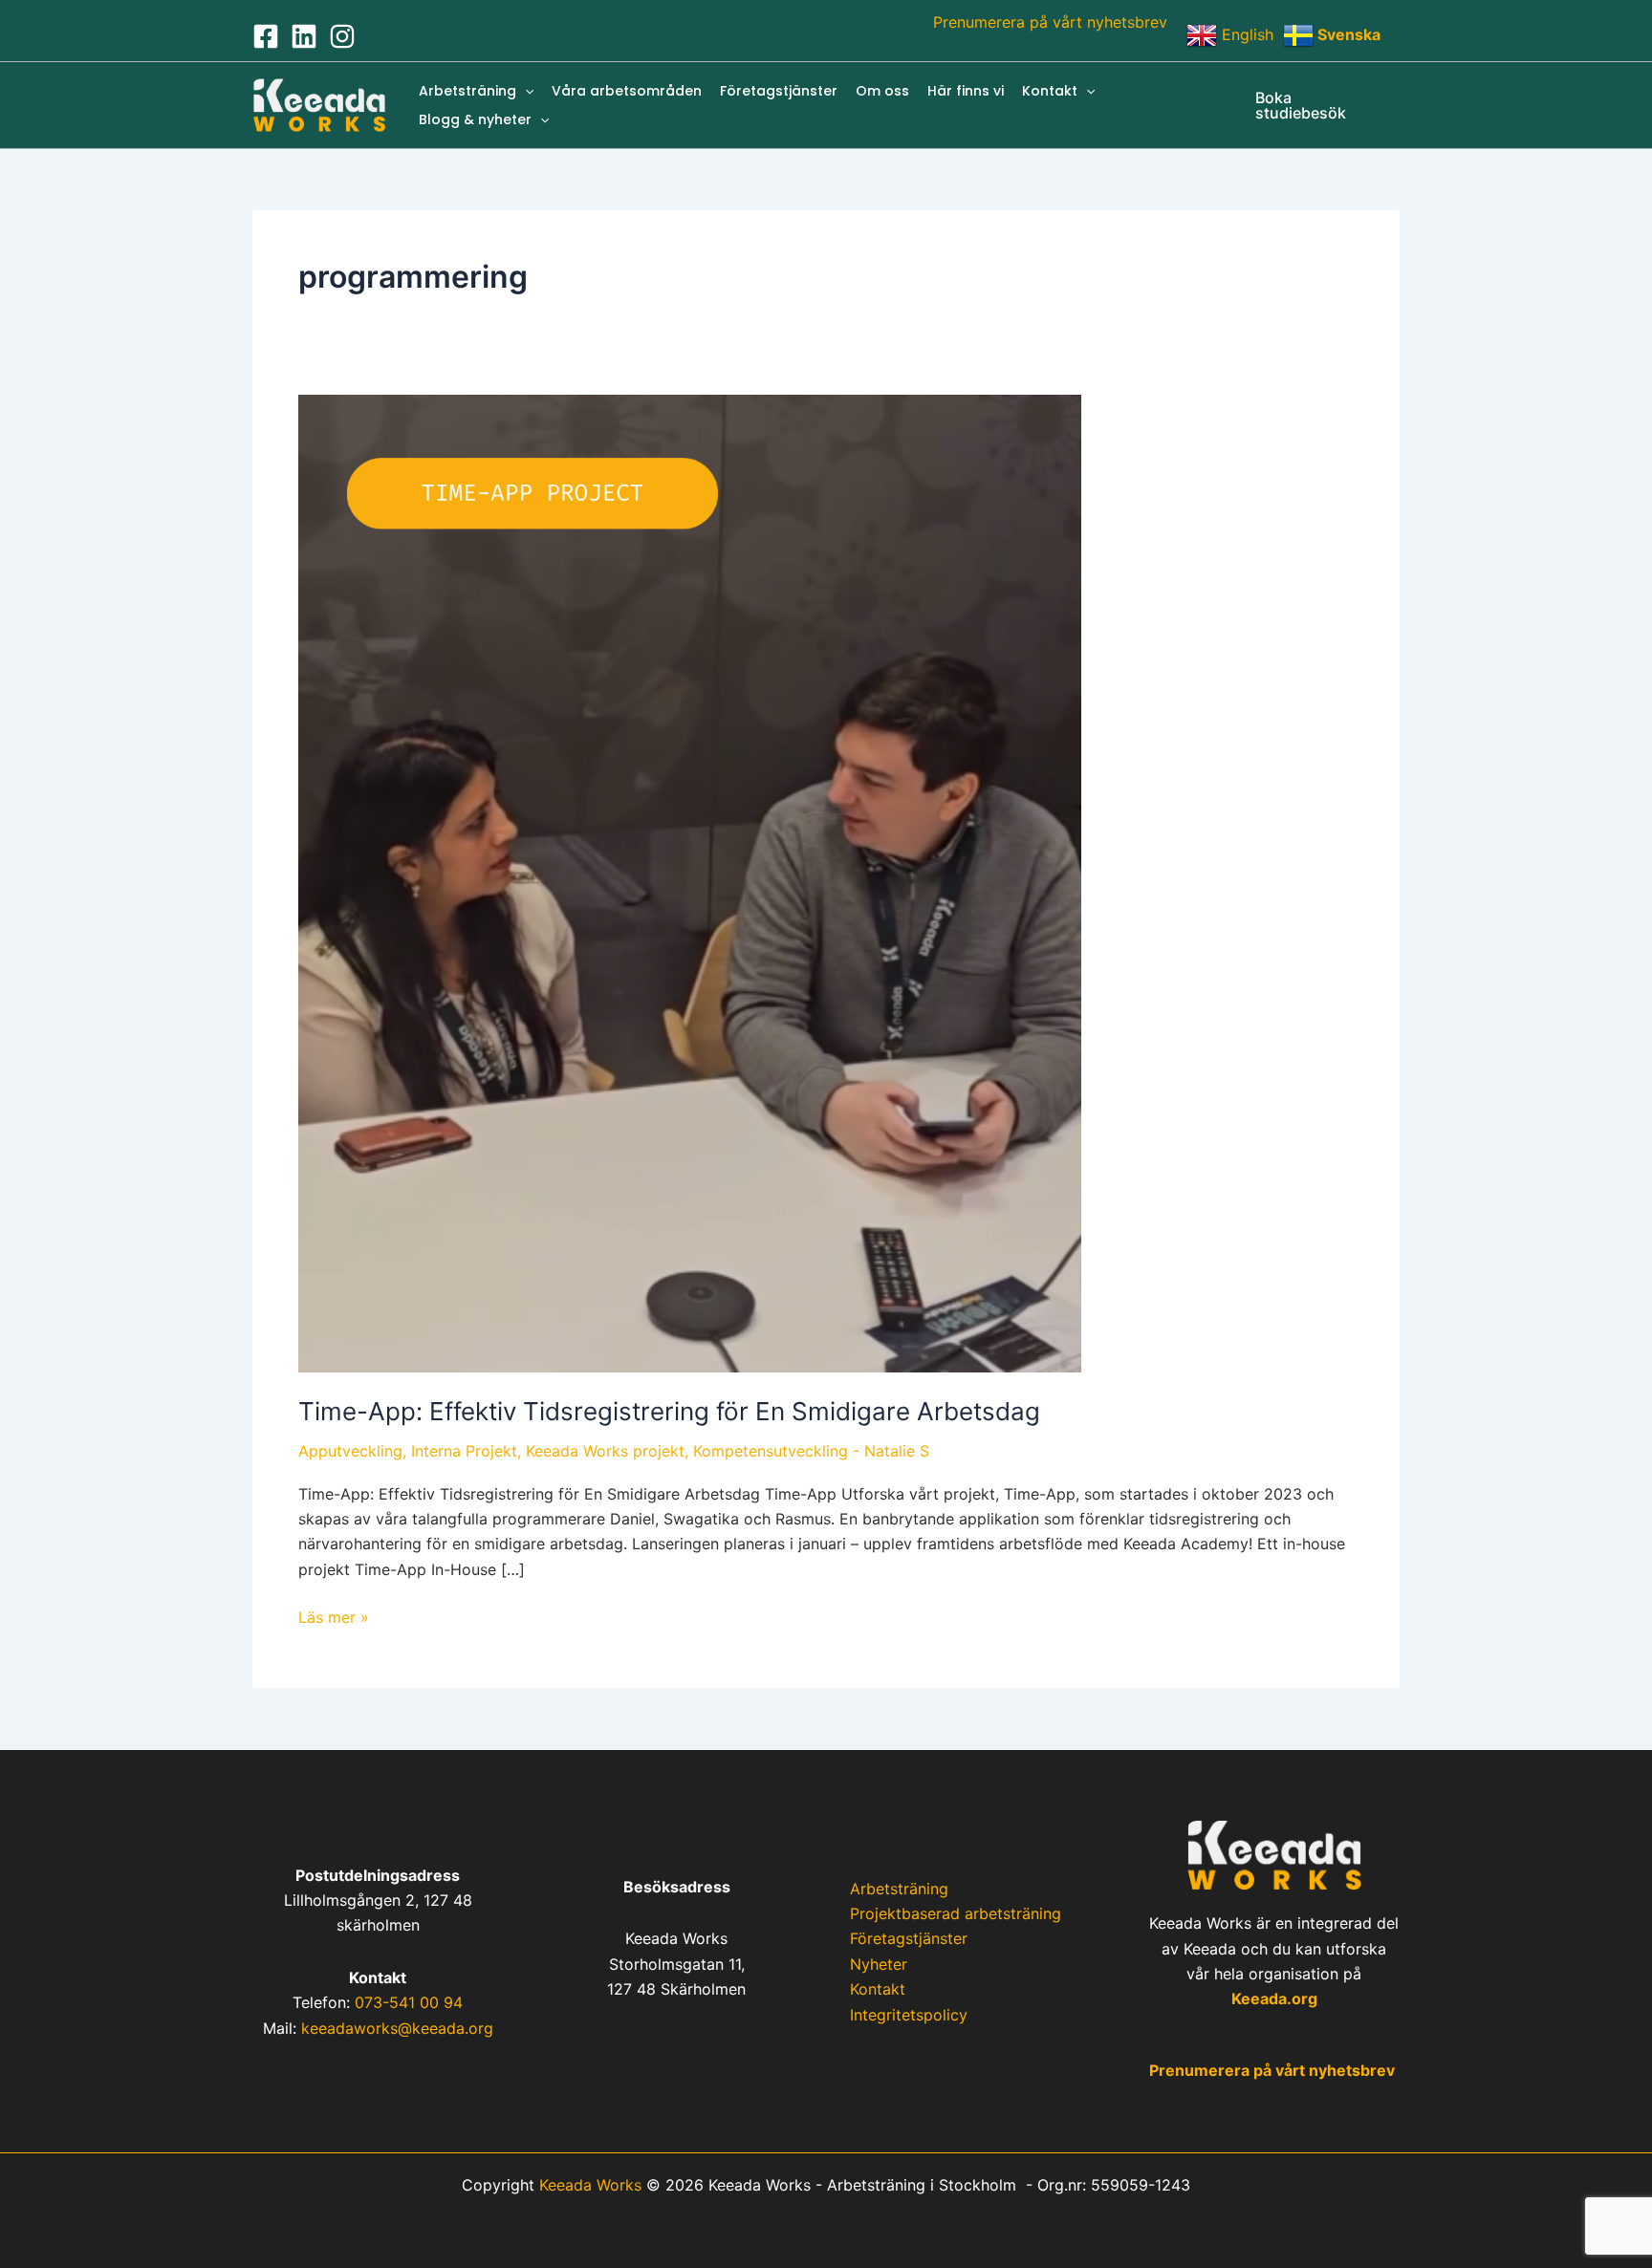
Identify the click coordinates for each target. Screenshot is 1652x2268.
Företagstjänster (779, 91)
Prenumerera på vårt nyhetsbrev (1050, 22)
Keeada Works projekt (605, 1451)
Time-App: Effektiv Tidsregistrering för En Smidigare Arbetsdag (669, 1411)
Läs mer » (334, 1616)
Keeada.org (1274, 1998)
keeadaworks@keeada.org (397, 2028)
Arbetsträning (467, 91)
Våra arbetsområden (627, 91)
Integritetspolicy (909, 2015)
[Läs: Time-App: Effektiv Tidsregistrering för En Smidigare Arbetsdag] (690, 882)
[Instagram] (342, 36)
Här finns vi (966, 91)
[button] (525, 91)
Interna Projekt (464, 1451)
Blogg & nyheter (475, 119)
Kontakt (1050, 91)
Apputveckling (350, 1451)
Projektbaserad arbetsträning (956, 1913)
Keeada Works (590, 2185)
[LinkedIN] (304, 36)
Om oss (882, 91)
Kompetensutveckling (771, 1451)
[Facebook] (266, 36)
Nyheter (879, 1964)
